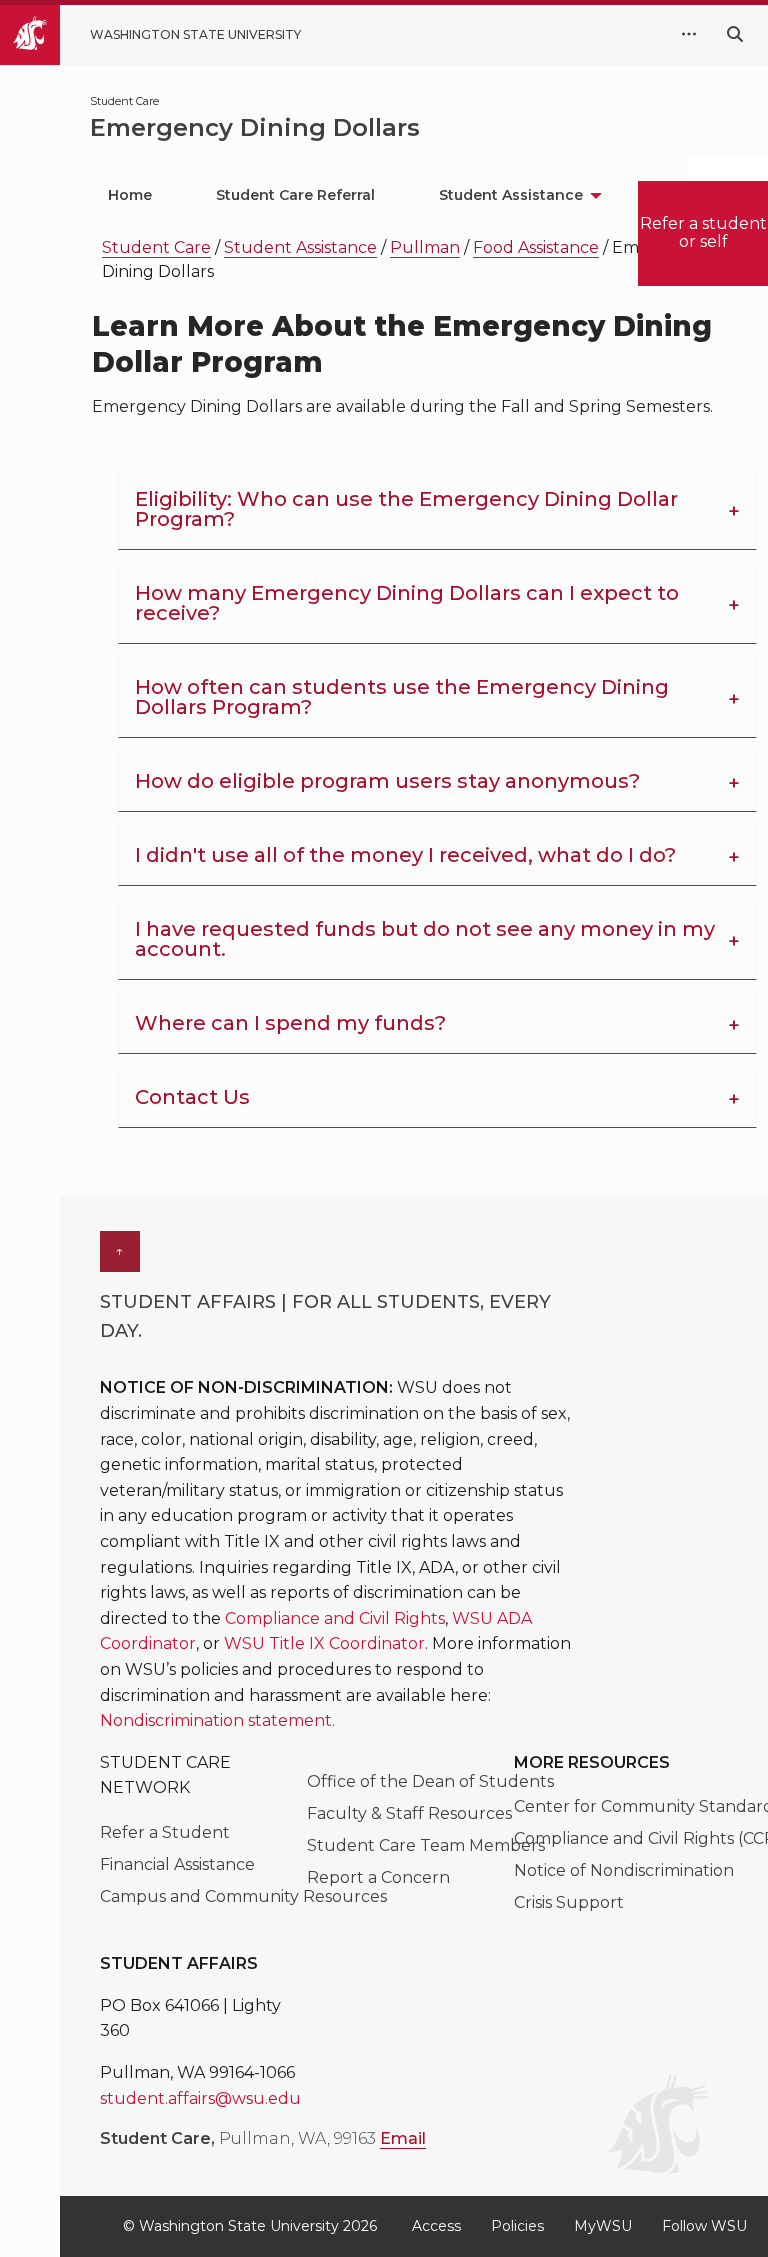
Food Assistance (536, 247)
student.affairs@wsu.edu (200, 2098)
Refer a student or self (703, 232)
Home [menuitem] (130, 195)
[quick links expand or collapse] (689, 35)
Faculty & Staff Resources (409, 1813)
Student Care (156, 247)
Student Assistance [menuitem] (511, 195)
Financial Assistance (177, 1864)
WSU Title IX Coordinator (324, 1643)
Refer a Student (165, 1832)
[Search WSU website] (735, 34)
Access (436, 2226)
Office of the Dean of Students (430, 1781)
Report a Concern (378, 1877)
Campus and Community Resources (243, 1896)
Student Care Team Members (426, 1845)
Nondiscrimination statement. (217, 1720)
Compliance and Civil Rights (335, 1618)
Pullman (425, 247)
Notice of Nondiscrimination (624, 1870)
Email (403, 2138)
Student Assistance (300, 247)
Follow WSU (704, 2226)
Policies (517, 2226)
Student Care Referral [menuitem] (295, 195)
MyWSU (603, 2226)
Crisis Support (569, 1902)
